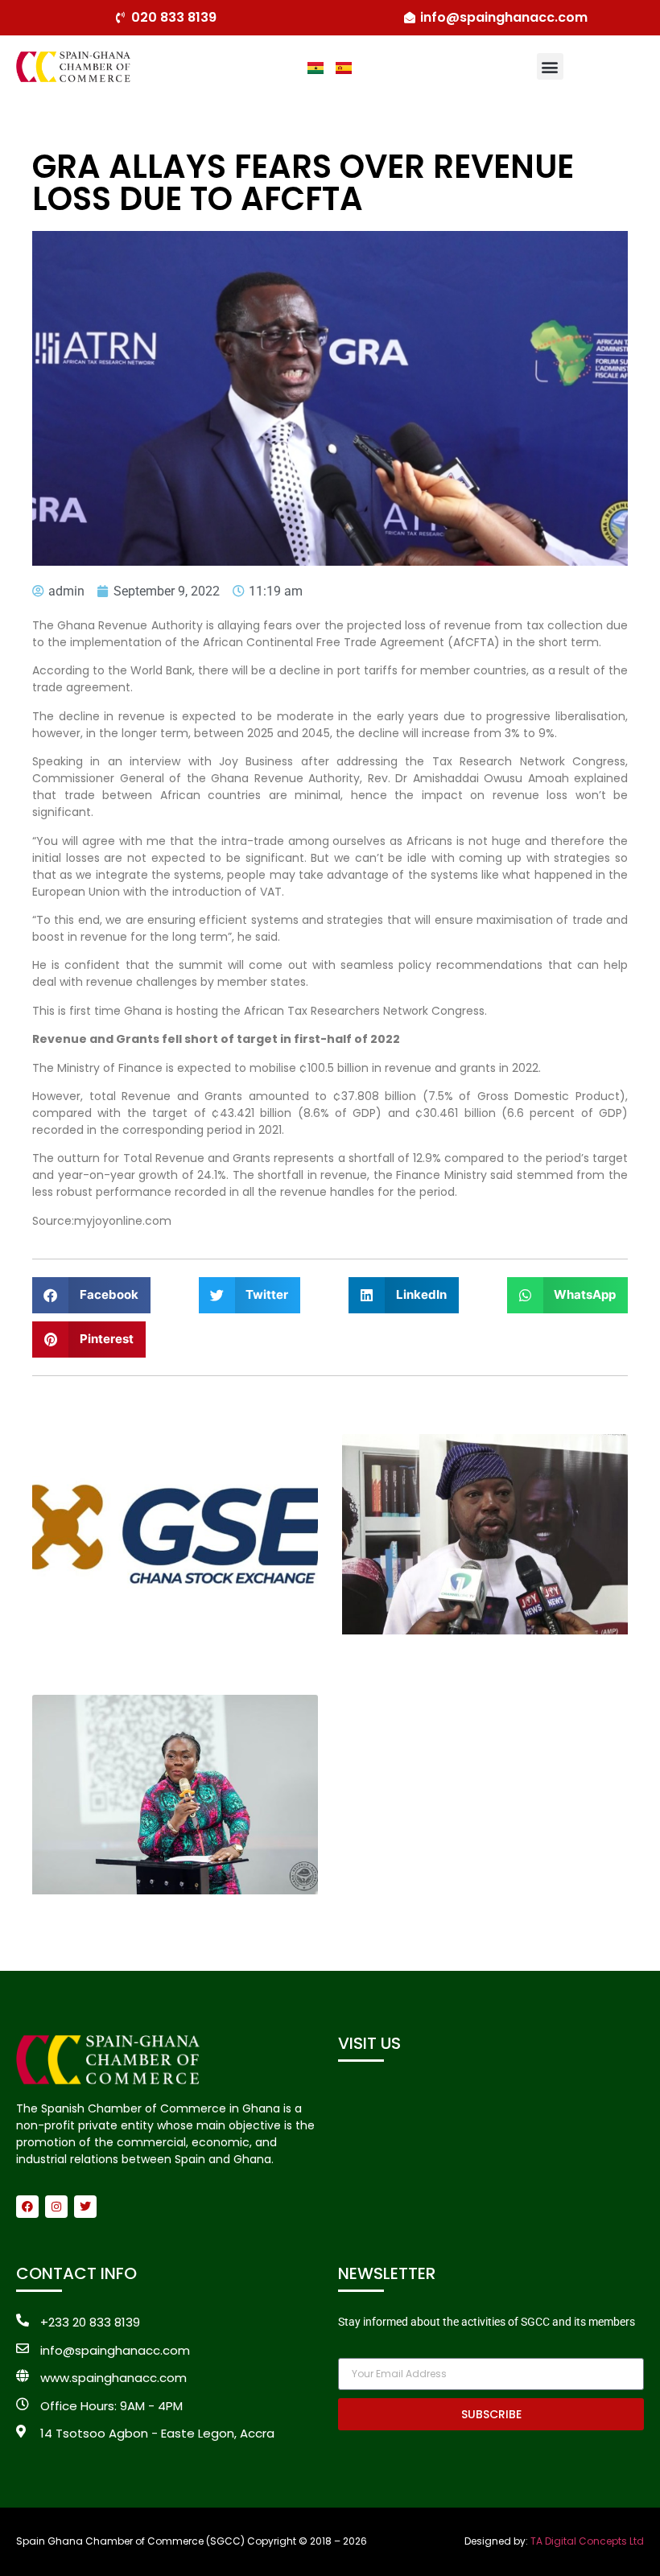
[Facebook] (27, 2207)
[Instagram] (56, 2207)
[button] (550, 66)
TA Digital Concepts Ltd (587, 2541)
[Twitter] (85, 2207)
